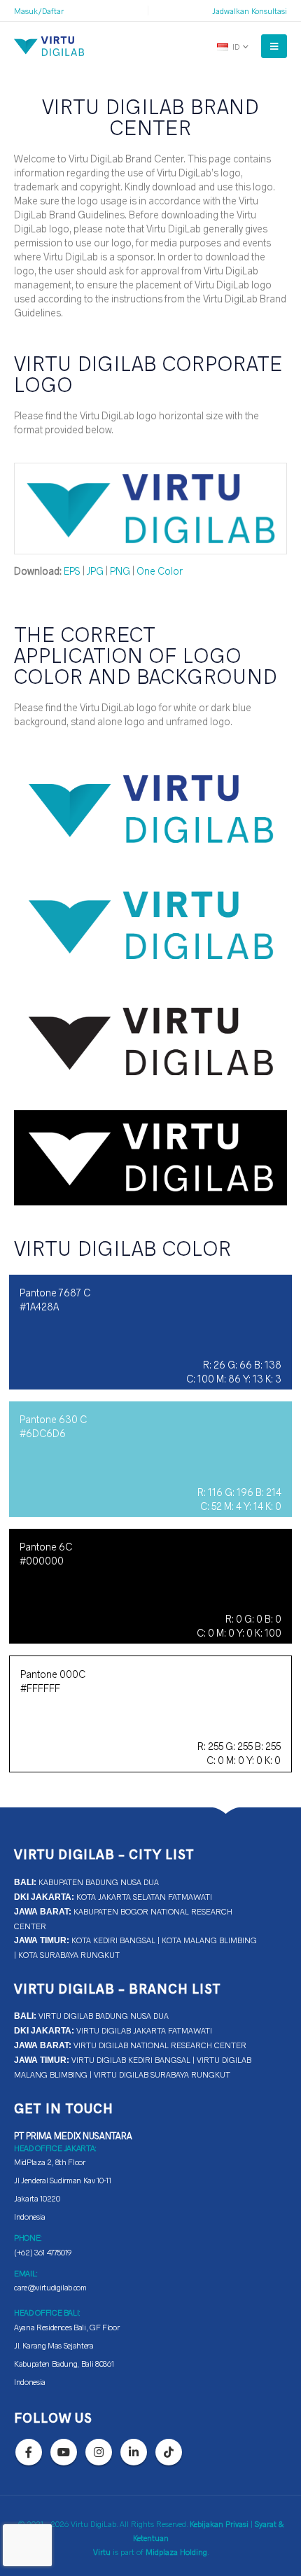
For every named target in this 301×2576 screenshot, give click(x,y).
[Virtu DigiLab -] (49, 46)
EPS (72, 570)
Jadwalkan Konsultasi (250, 10)
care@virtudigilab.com (50, 2287)
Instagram (99, 2452)
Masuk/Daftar (39, 10)
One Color (160, 570)
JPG (95, 570)
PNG (120, 570)
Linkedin (134, 2452)
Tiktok (169, 2452)
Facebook (29, 2452)
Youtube (64, 2452)
